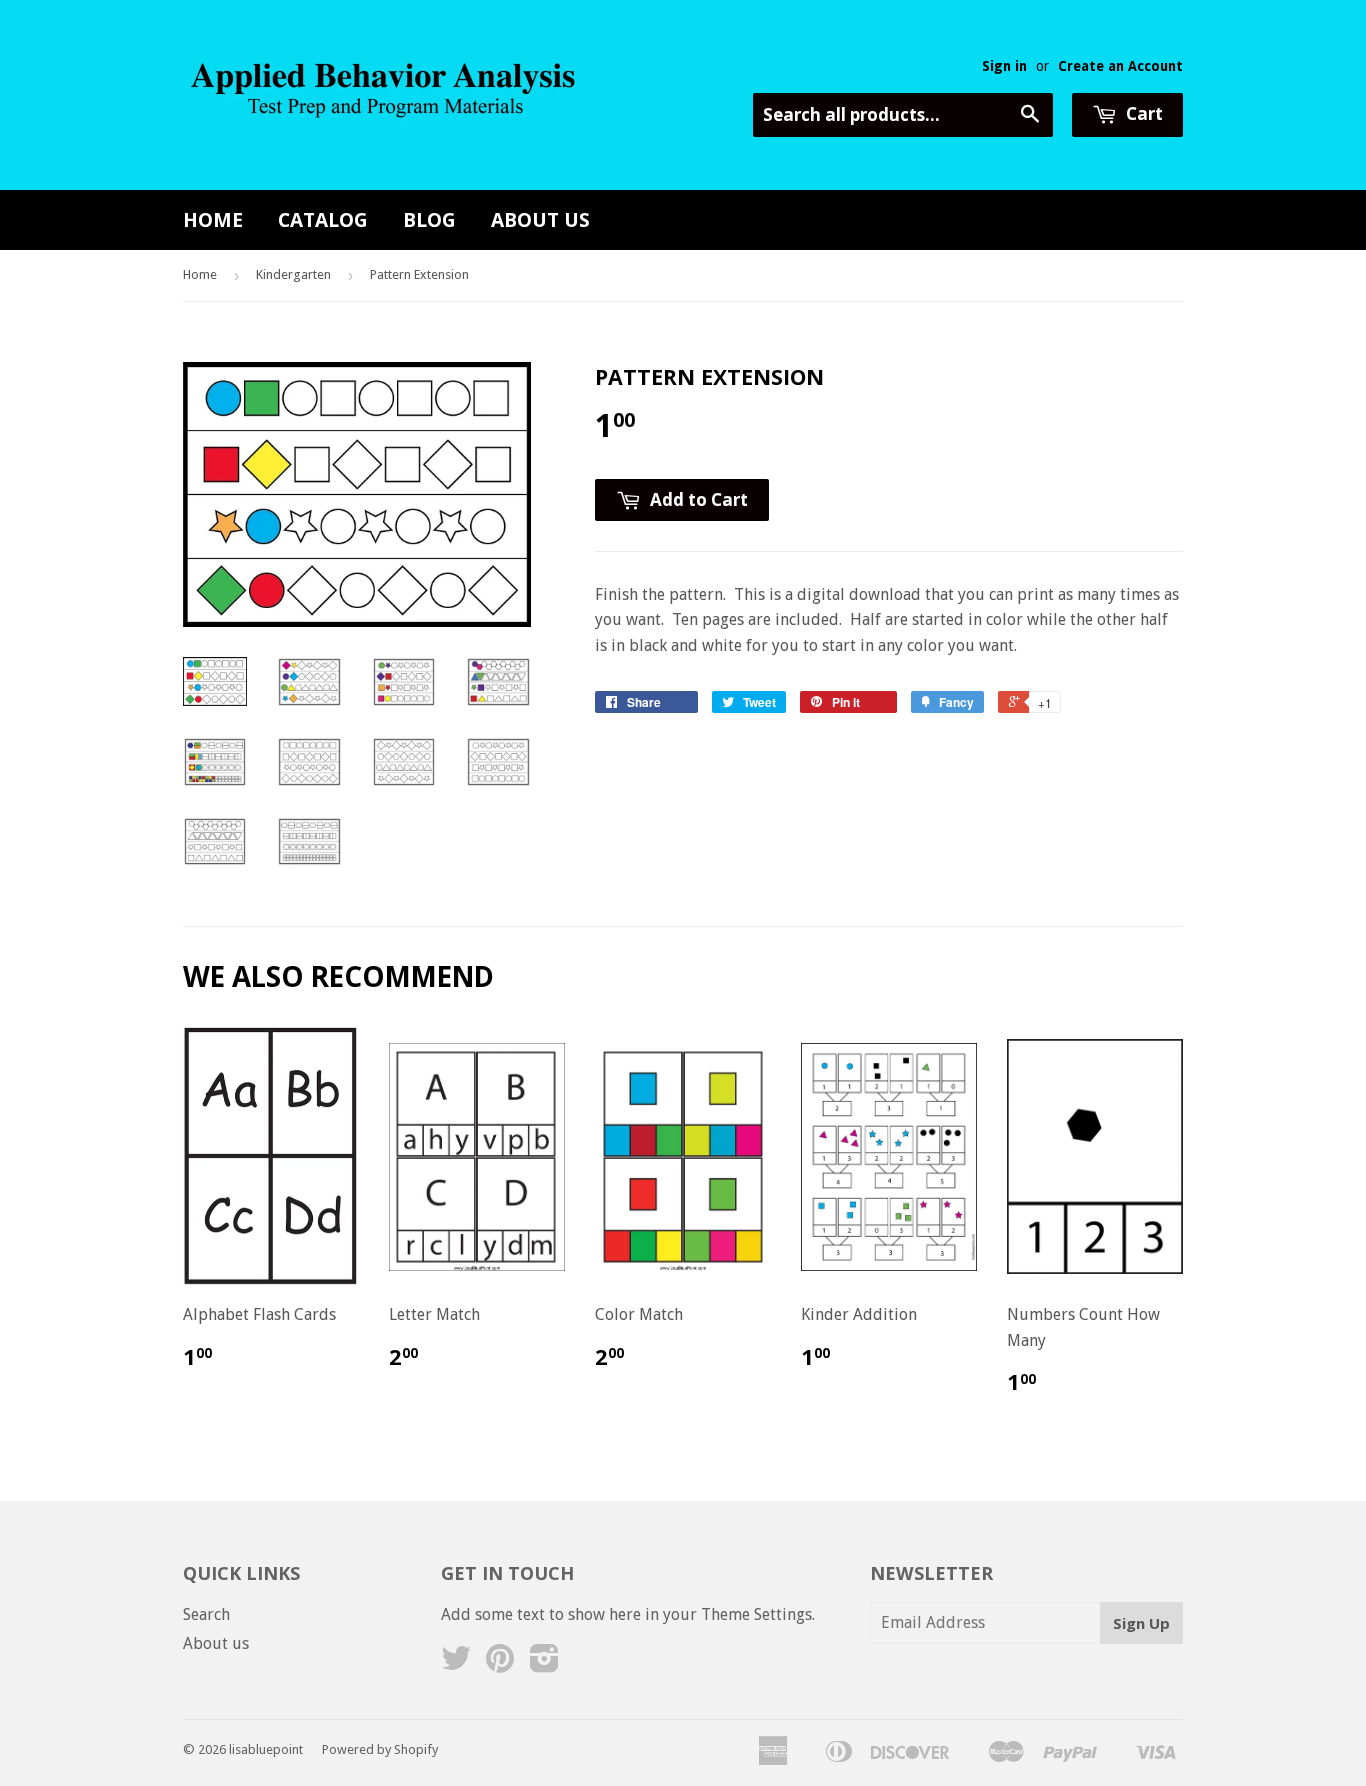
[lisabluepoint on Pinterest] (500, 1664)
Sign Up (1141, 1623)
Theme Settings (756, 1614)
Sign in (1004, 66)
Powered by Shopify (380, 1749)
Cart (1142, 113)
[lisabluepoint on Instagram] (544, 1664)
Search (206, 1614)
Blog (429, 220)
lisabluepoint (266, 1749)
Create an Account (1120, 66)
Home (213, 220)
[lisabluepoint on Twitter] (456, 1664)
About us (540, 220)
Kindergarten (293, 274)
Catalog (323, 220)
